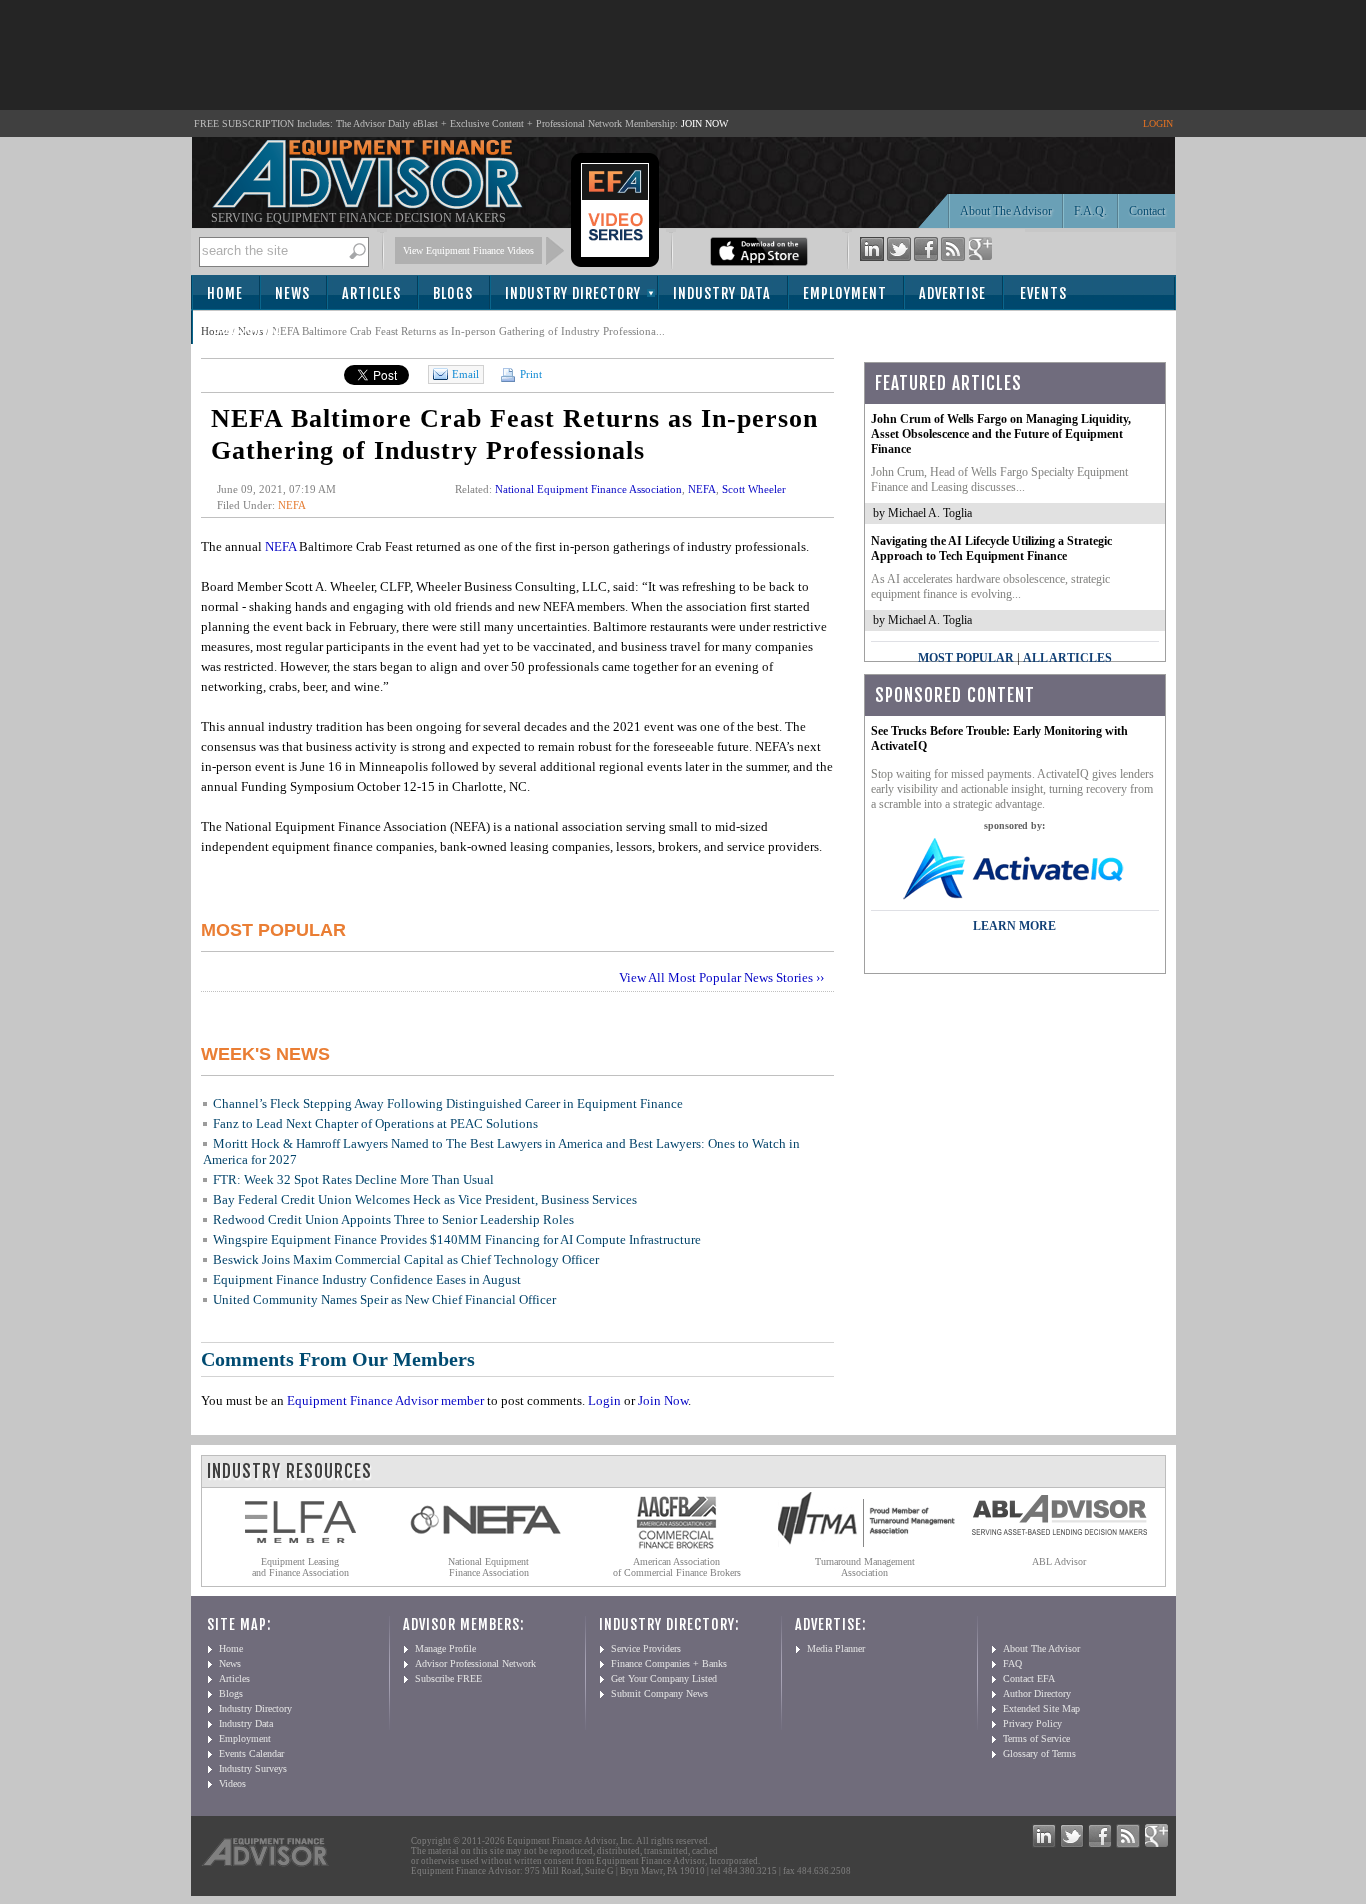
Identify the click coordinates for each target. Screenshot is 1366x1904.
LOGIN (1158, 123)
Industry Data (722, 293)
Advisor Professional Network (475, 1663)
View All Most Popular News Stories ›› (721, 977)
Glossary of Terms (1039, 1753)
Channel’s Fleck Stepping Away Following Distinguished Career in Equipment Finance (448, 1103)
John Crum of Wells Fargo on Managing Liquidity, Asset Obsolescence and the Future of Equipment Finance (1001, 434)
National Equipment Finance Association (588, 489)
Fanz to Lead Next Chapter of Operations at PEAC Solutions (375, 1123)
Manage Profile (445, 1648)
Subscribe (247, 328)
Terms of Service (1036, 1738)
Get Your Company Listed (664, 1678)
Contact (1147, 211)
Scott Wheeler (754, 489)
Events (1043, 293)
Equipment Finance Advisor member (385, 1400)
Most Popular (966, 658)
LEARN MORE (1014, 926)
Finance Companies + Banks (669, 1663)
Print (529, 374)
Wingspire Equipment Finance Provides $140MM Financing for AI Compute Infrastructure (457, 1239)
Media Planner (836, 1648)
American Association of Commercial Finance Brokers (677, 1567)
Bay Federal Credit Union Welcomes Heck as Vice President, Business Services (425, 1199)
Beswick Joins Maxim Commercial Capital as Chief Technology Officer (406, 1259)
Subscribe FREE (448, 1678)
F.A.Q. (1090, 211)
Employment (845, 293)
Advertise (952, 293)
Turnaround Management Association (865, 1567)
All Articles (1067, 658)
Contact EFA (1029, 1678)
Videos (232, 1783)
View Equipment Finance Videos (468, 250)
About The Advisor (1006, 211)
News (292, 293)
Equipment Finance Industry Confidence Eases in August (367, 1279)
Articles (371, 293)
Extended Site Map (1041, 1708)
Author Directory (1037, 1693)
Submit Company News (659, 1693)
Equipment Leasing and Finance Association (300, 1567)
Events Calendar (251, 1753)
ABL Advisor (1059, 1561)
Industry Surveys (253, 1768)
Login (604, 1400)
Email (465, 374)
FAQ (1012, 1663)
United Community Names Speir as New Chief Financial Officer (384, 1299)
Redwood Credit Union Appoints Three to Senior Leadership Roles (393, 1219)
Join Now (663, 1400)
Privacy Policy (1032, 1723)
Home (225, 293)
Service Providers (646, 1648)
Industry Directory (573, 293)
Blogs (453, 293)
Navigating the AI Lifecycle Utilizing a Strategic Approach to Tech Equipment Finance (991, 548)
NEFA (292, 505)
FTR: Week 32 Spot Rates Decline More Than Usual (353, 1179)
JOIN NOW (704, 123)
